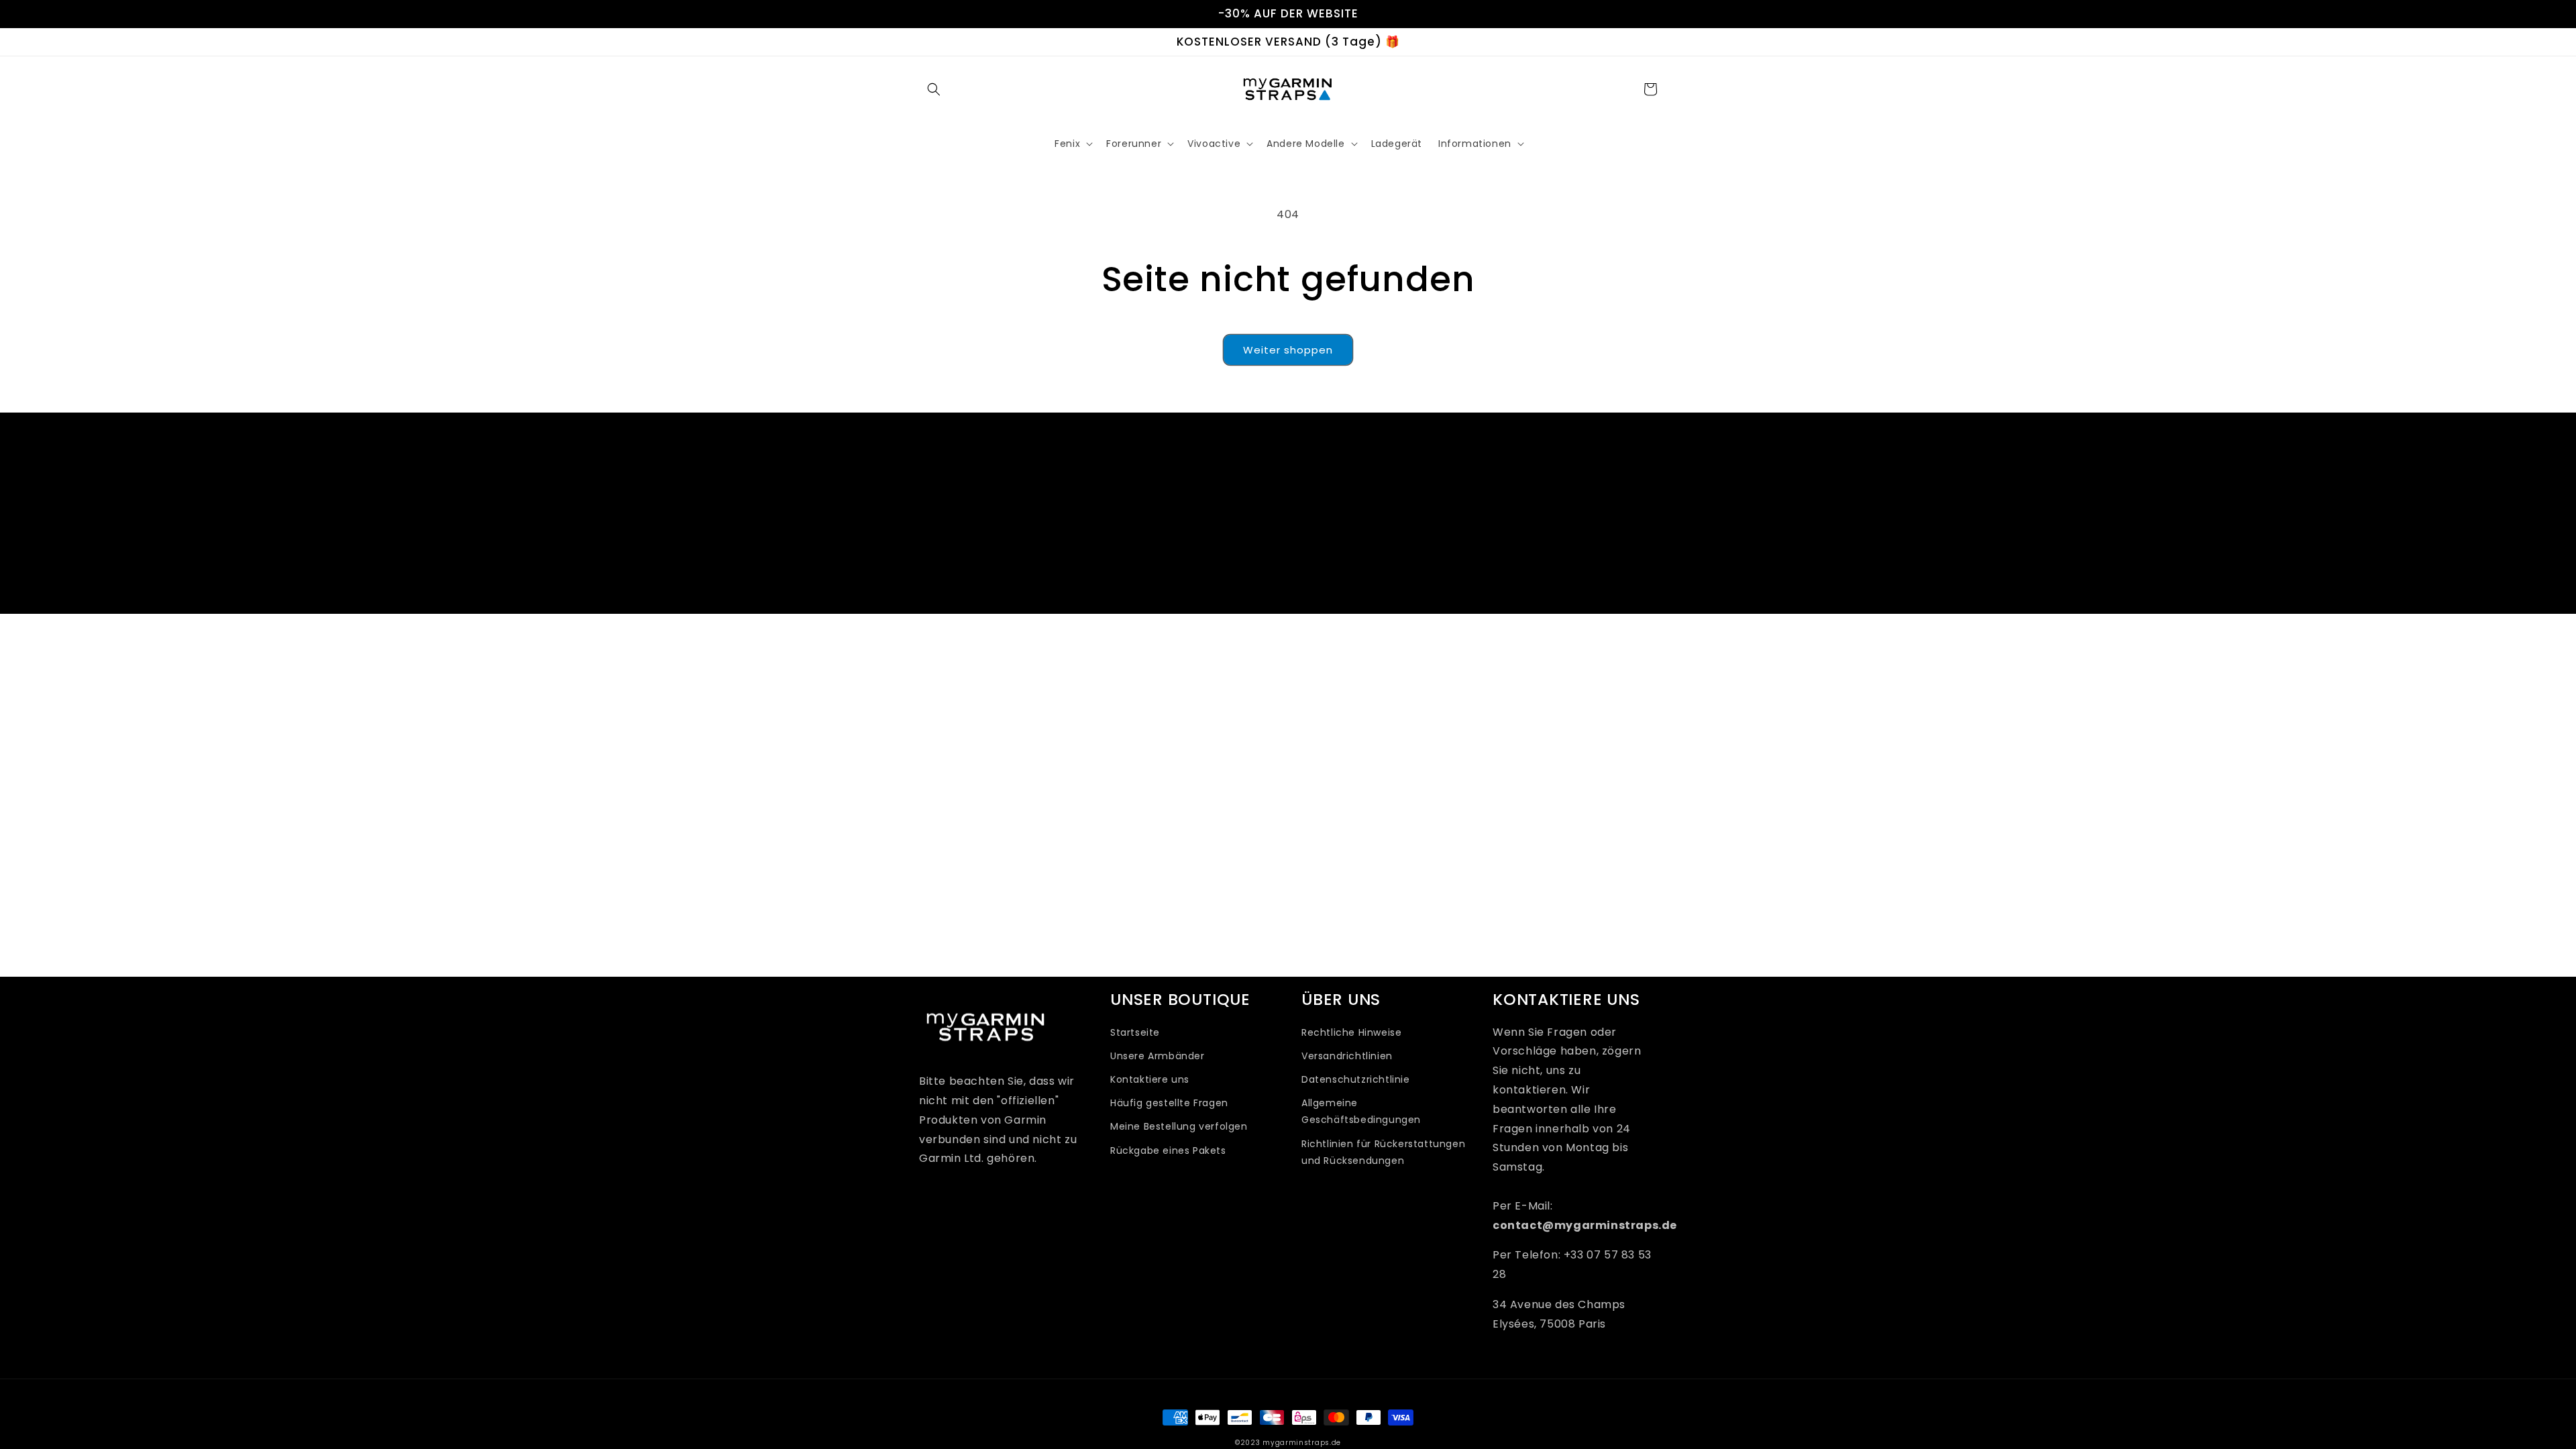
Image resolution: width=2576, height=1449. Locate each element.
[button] (934, 89)
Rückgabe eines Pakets (1168, 1150)
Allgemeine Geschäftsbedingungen (1361, 1111)
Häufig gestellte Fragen (1169, 1103)
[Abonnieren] (1393, 563)
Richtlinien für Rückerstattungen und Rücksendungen (1383, 1152)
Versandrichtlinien (1347, 1056)
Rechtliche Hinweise (1351, 1032)
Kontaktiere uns (1150, 1079)
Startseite (1135, 1032)
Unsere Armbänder (1158, 1056)
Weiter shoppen (1288, 350)
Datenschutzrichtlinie (1356, 1079)
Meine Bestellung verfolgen (1179, 1126)
